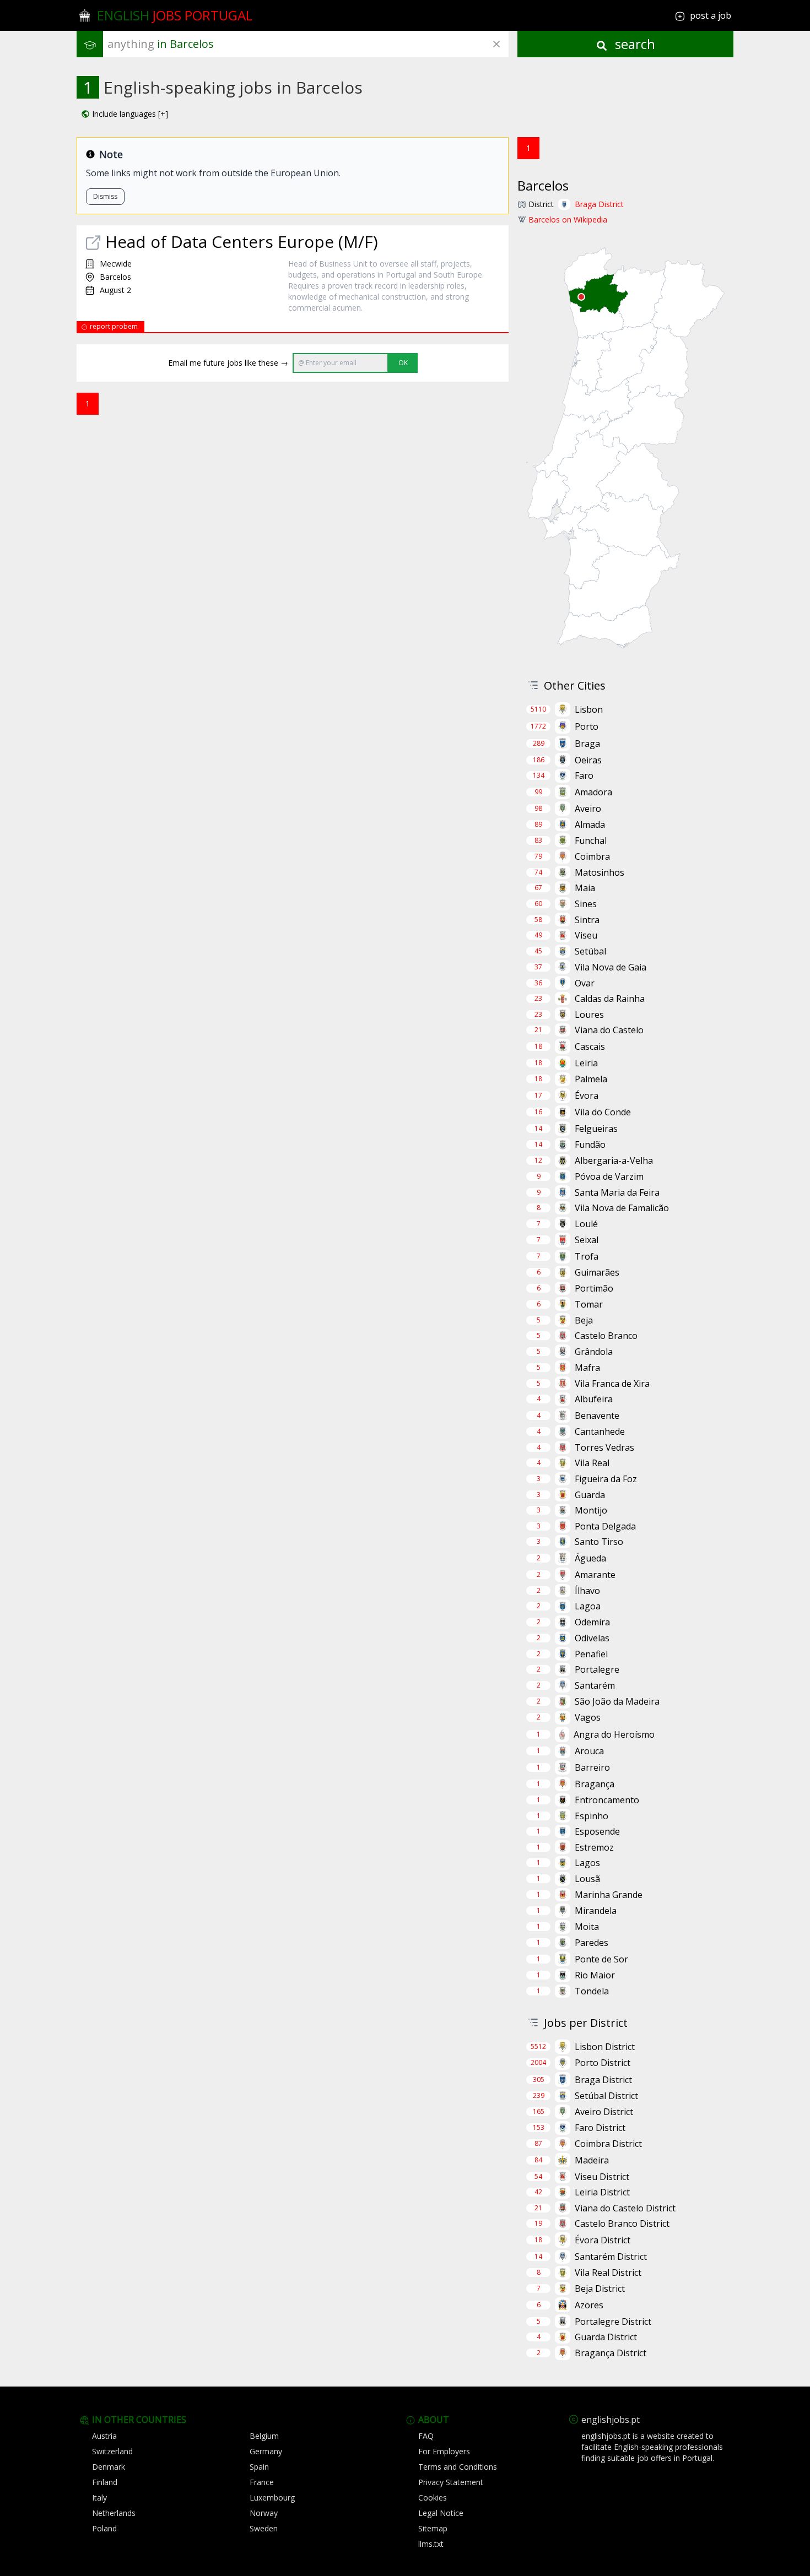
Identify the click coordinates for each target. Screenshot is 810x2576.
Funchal (591, 840)
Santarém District (611, 2257)
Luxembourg (272, 2498)
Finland (105, 2482)
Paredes (592, 1943)
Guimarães (597, 1272)
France (262, 2482)
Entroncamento (607, 1800)
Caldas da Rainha (610, 999)
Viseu (586, 935)
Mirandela (596, 1911)
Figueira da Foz (606, 1479)
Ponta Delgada (605, 1526)
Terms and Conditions (458, 2467)
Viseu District (602, 2177)
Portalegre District (613, 2322)
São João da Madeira (617, 1701)
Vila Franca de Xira (612, 1384)
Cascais (590, 1046)
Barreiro (592, 1767)
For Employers (444, 2451)
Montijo (591, 1510)
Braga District (599, 204)
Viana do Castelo (609, 1030)
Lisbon (589, 709)
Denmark (109, 2467)
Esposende (597, 1831)
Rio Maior (595, 1975)
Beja (584, 1320)
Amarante (595, 1575)
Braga (587, 744)
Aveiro (588, 809)
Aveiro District (604, 2112)
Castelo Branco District (622, 2224)
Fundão (590, 1145)
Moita (587, 1927)
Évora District (603, 2240)
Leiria (586, 1063)
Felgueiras (596, 1129)
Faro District (600, 2128)
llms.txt (431, 2544)
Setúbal (590, 951)
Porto (587, 726)
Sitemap (433, 2528)
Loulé (586, 1224)
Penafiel (591, 1654)
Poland (104, 2528)
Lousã (587, 1879)
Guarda (590, 1495)
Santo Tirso (599, 1542)
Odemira (592, 1622)
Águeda (590, 1558)
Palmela (591, 1079)
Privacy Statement (451, 2482)
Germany (266, 2451)
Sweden (264, 2528)
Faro (584, 775)
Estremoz (594, 1847)
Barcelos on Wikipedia (568, 219)
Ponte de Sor (601, 1959)
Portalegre (597, 1669)
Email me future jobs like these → (228, 363)
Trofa (587, 1256)
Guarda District (606, 2337)
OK (403, 363)
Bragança (595, 1784)
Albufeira (594, 1399)
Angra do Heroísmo (614, 1734)
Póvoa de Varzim (609, 1176)
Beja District (600, 2288)
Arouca (589, 1751)
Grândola (594, 1352)
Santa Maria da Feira (617, 1192)
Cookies (433, 2498)
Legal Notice (441, 2513)
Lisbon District (605, 2047)
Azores (589, 2305)
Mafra (587, 1368)
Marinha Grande (609, 1895)
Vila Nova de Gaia (611, 967)
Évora (587, 1096)
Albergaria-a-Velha (614, 1160)
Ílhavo (587, 1591)
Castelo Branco (606, 1336)
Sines (586, 904)
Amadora (593, 792)
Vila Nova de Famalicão (622, 1208)
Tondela (592, 1991)
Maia (585, 888)
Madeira (592, 2160)
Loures (589, 1015)
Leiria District (602, 2192)
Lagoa (588, 1606)
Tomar (589, 1304)
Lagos (587, 1863)
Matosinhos (600, 872)
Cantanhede (600, 1431)
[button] (125, 114)
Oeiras (588, 760)
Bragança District (611, 2353)
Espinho (592, 1816)
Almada (590, 825)
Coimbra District (608, 2144)
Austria (104, 2436)
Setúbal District (606, 2096)
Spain (259, 2467)
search (633, 44)
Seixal (587, 1240)
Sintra (587, 920)
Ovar (585, 983)
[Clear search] (496, 44)
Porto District (603, 2063)
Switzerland (112, 2451)
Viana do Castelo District (625, 2208)
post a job (711, 15)
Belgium (264, 2436)
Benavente (597, 1416)
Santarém (595, 1685)
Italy (99, 2498)
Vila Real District (608, 2273)
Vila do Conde (603, 1112)
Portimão (594, 1288)
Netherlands (114, 2513)
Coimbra (592, 856)
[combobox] (308, 44)
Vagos (588, 1717)
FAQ (426, 2436)
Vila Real (592, 1463)
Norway (264, 2513)
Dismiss (105, 196)
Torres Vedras (604, 1447)
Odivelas (592, 1638)
